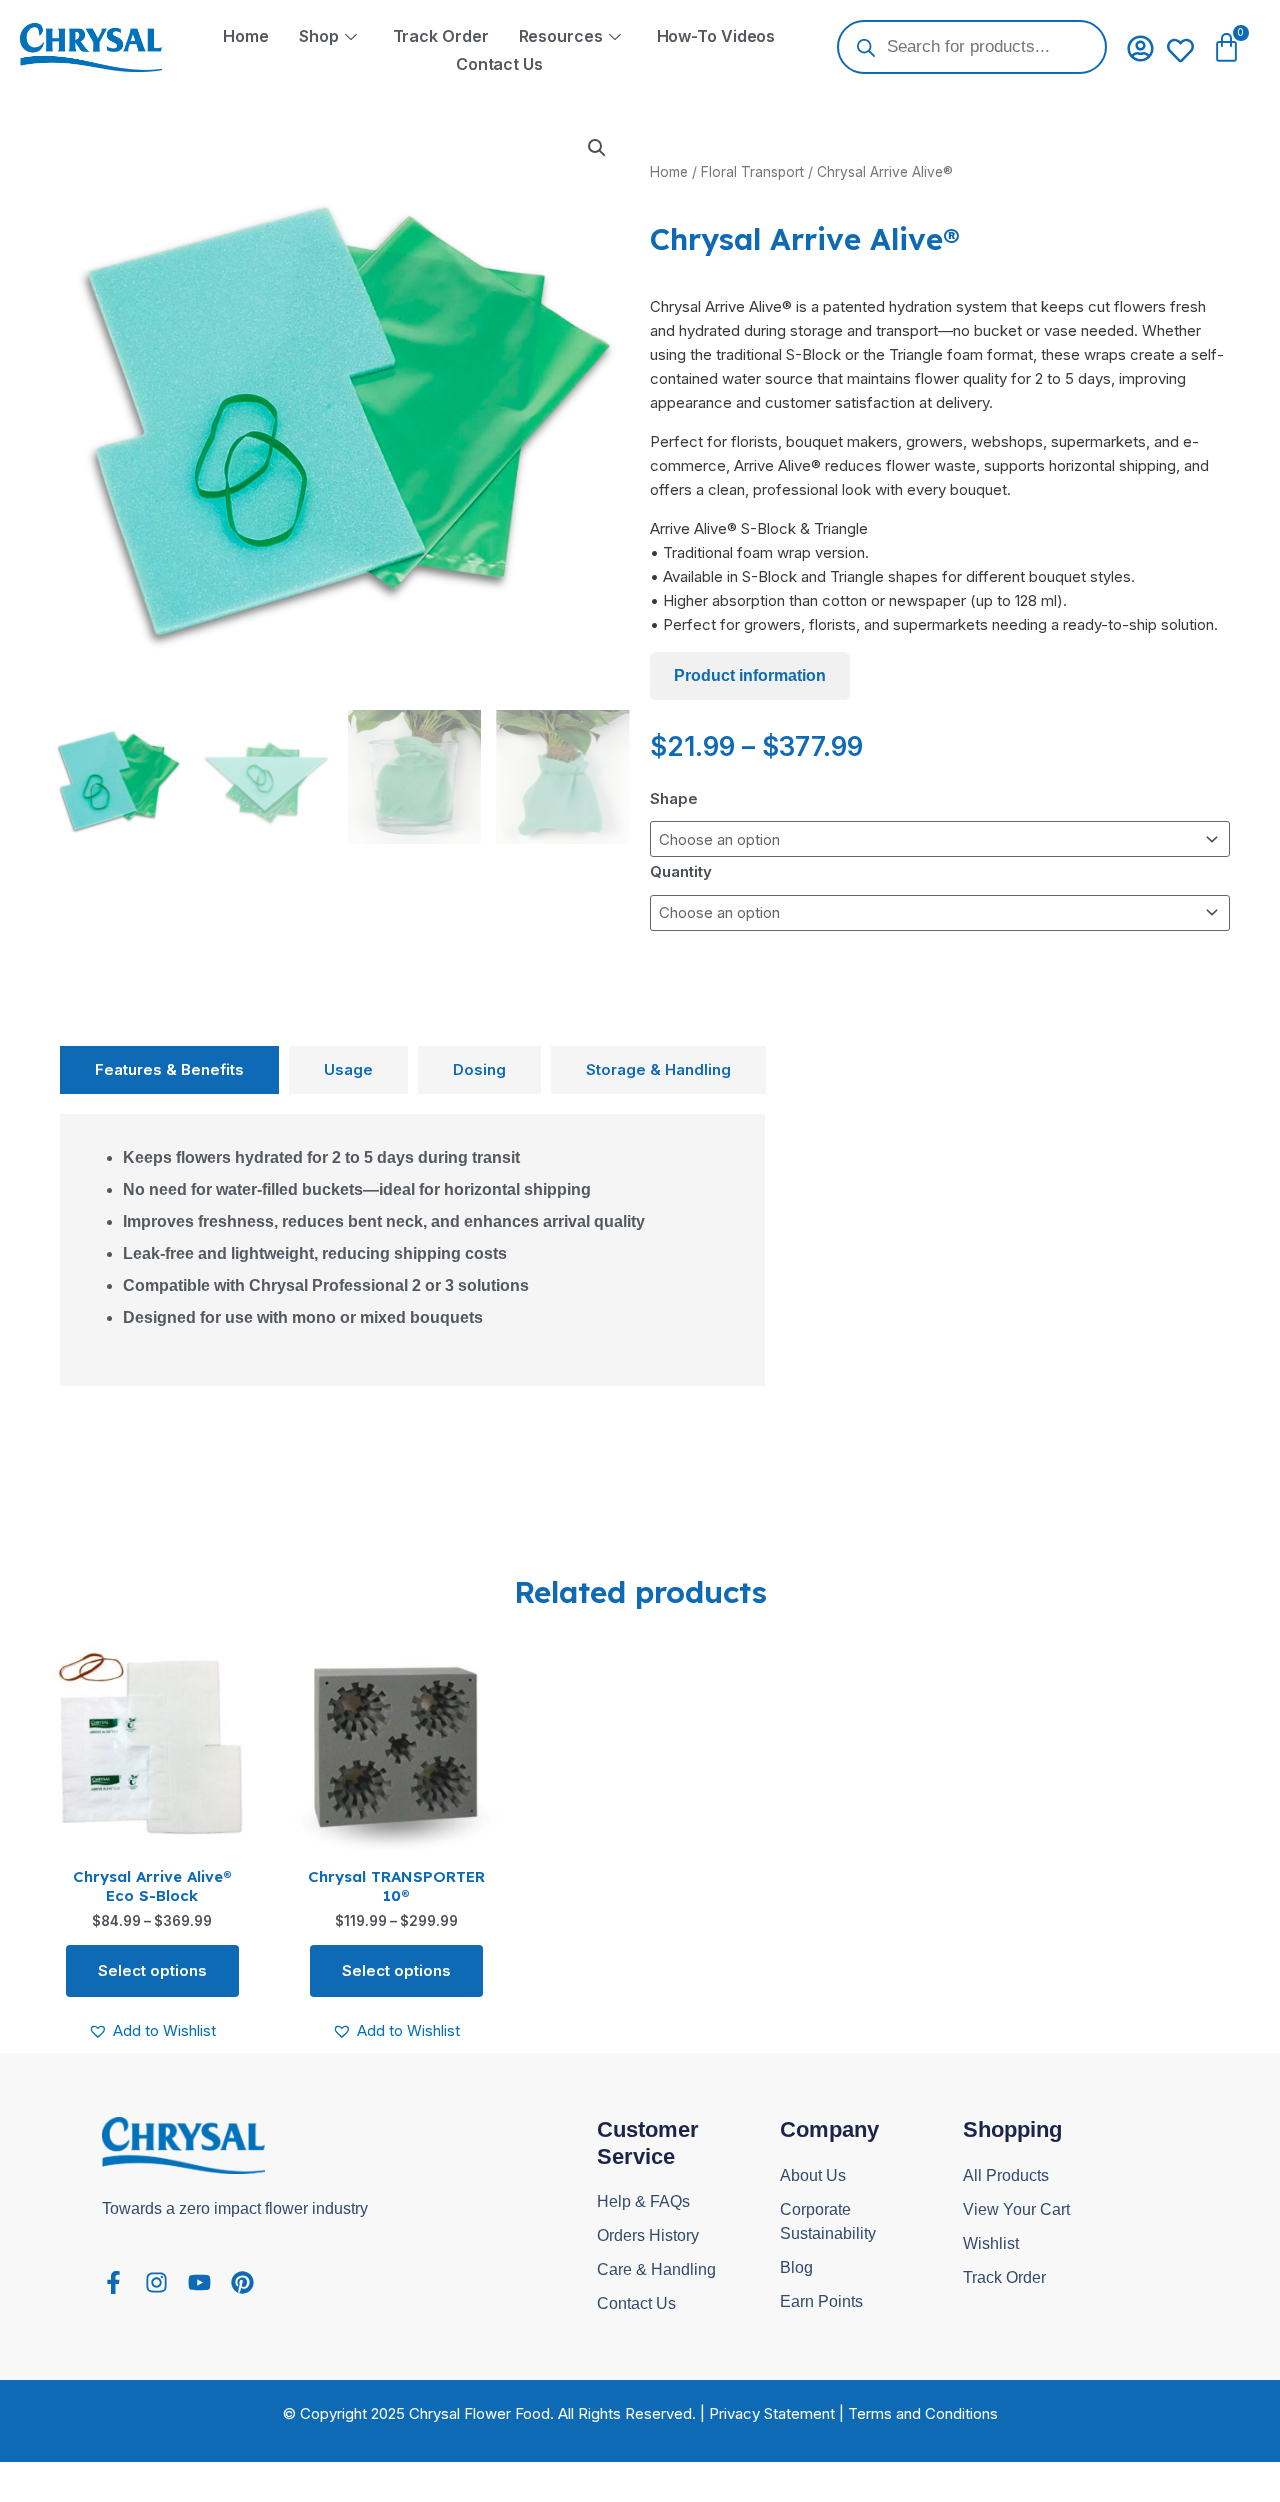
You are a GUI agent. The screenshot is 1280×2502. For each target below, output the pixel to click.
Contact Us (499, 64)
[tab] (169, 1070)
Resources (561, 36)
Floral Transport (752, 172)
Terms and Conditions (923, 2413)
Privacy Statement (772, 2413)
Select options (152, 1970)
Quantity (681, 871)
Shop (319, 36)
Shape (674, 798)
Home (246, 36)
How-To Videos (716, 36)
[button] (597, 148)
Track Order (441, 36)
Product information (750, 675)
